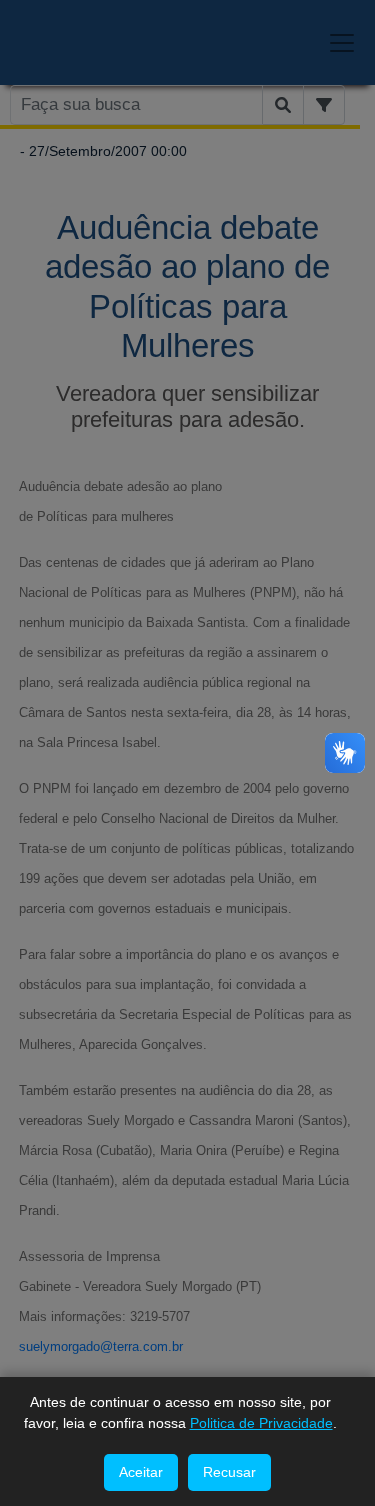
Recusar (229, 1472)
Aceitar (141, 1472)
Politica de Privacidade (261, 1423)
